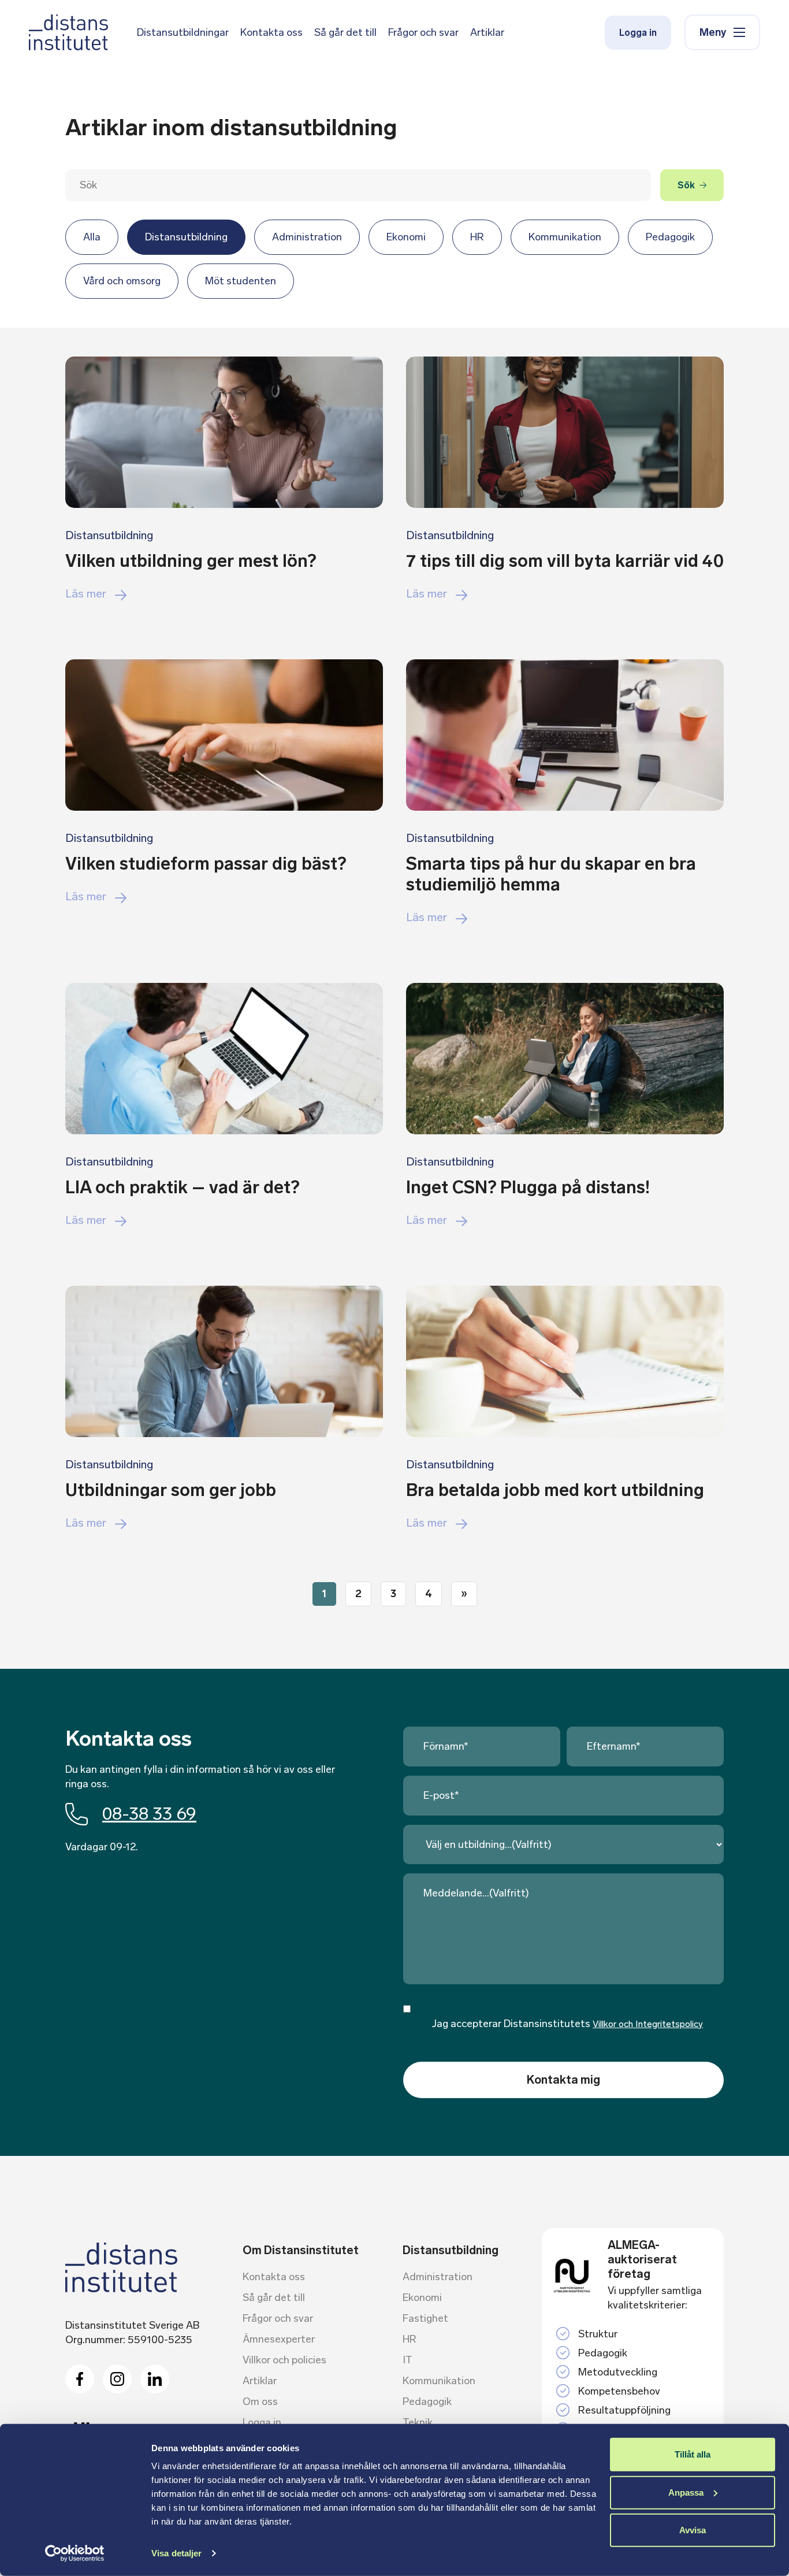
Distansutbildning (186, 237)
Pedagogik (670, 237)
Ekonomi (406, 237)
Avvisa (693, 2530)
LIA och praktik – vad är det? (182, 1187)
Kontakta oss (271, 32)
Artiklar (487, 32)
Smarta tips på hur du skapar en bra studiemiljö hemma (551, 874)
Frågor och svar (423, 32)
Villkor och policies (284, 2360)
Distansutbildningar (183, 32)
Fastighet (425, 2318)
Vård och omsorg (122, 281)
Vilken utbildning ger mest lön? (191, 561)
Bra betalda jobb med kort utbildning (555, 1490)
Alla (92, 237)
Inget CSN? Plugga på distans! (528, 1187)
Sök (686, 185)
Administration (307, 237)
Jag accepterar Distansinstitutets (567, 2024)
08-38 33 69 (149, 1814)
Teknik (418, 2422)
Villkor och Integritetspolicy (648, 2024)
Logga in (638, 33)
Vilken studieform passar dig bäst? (206, 864)
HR (477, 237)
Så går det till (345, 32)
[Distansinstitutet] (68, 32)
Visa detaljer (176, 2553)
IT (407, 2360)
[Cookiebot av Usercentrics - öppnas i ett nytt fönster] (75, 2553)
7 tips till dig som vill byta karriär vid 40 (565, 561)
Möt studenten (241, 281)
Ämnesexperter (279, 2339)
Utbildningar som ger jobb (171, 1490)
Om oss (260, 2401)
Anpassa (686, 2492)
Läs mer (86, 593)
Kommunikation (565, 237)
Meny (713, 32)
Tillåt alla (693, 2454)
